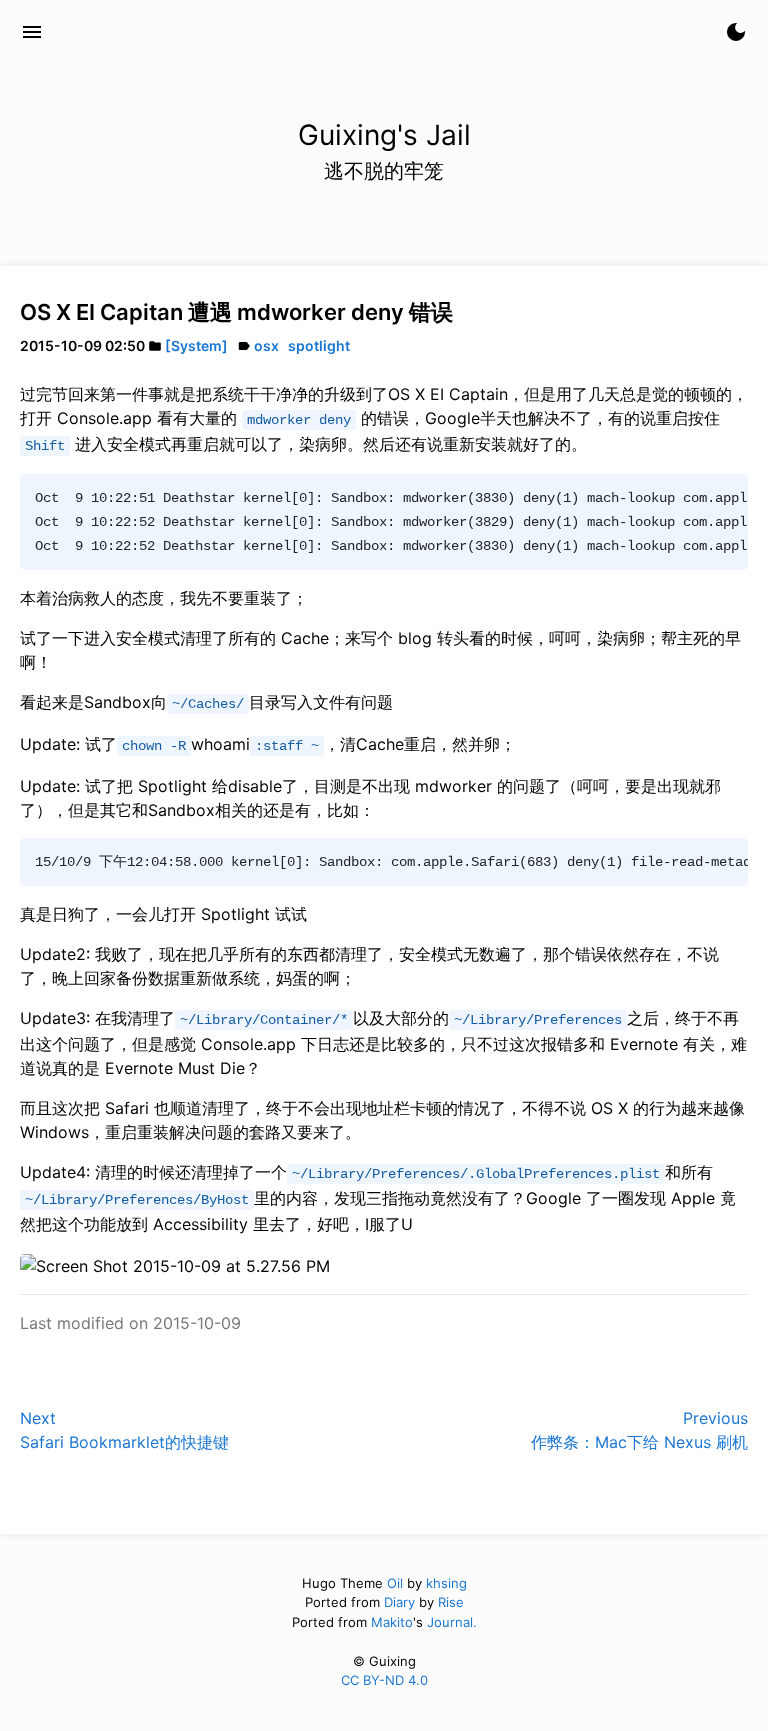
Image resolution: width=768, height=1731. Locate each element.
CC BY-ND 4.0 (384, 1680)
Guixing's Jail (130, 32)
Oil (395, 1583)
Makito (392, 1622)
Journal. (452, 1622)
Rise (451, 1602)
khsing (446, 1583)
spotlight (319, 345)
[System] (196, 345)
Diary (399, 1602)
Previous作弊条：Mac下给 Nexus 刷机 (639, 1430)
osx (266, 345)
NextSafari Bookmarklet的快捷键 (124, 1430)
